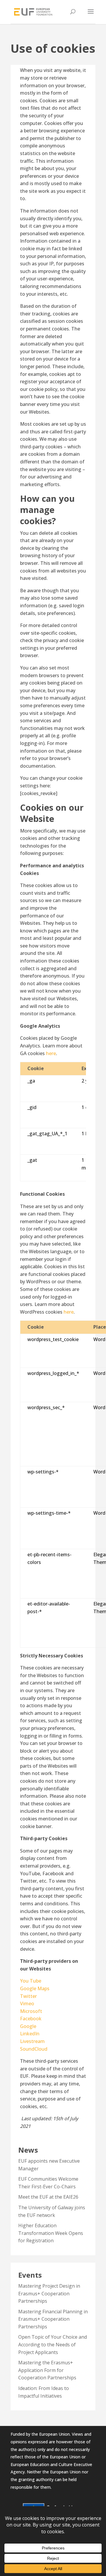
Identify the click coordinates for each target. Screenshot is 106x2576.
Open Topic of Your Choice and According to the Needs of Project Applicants (53, 2344)
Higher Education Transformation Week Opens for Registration (51, 2233)
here (51, 1053)
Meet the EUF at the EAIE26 (48, 2197)
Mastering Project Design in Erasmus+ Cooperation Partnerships (49, 2293)
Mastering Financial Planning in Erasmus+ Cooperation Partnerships (53, 2319)
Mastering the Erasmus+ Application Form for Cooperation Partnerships (47, 2370)
